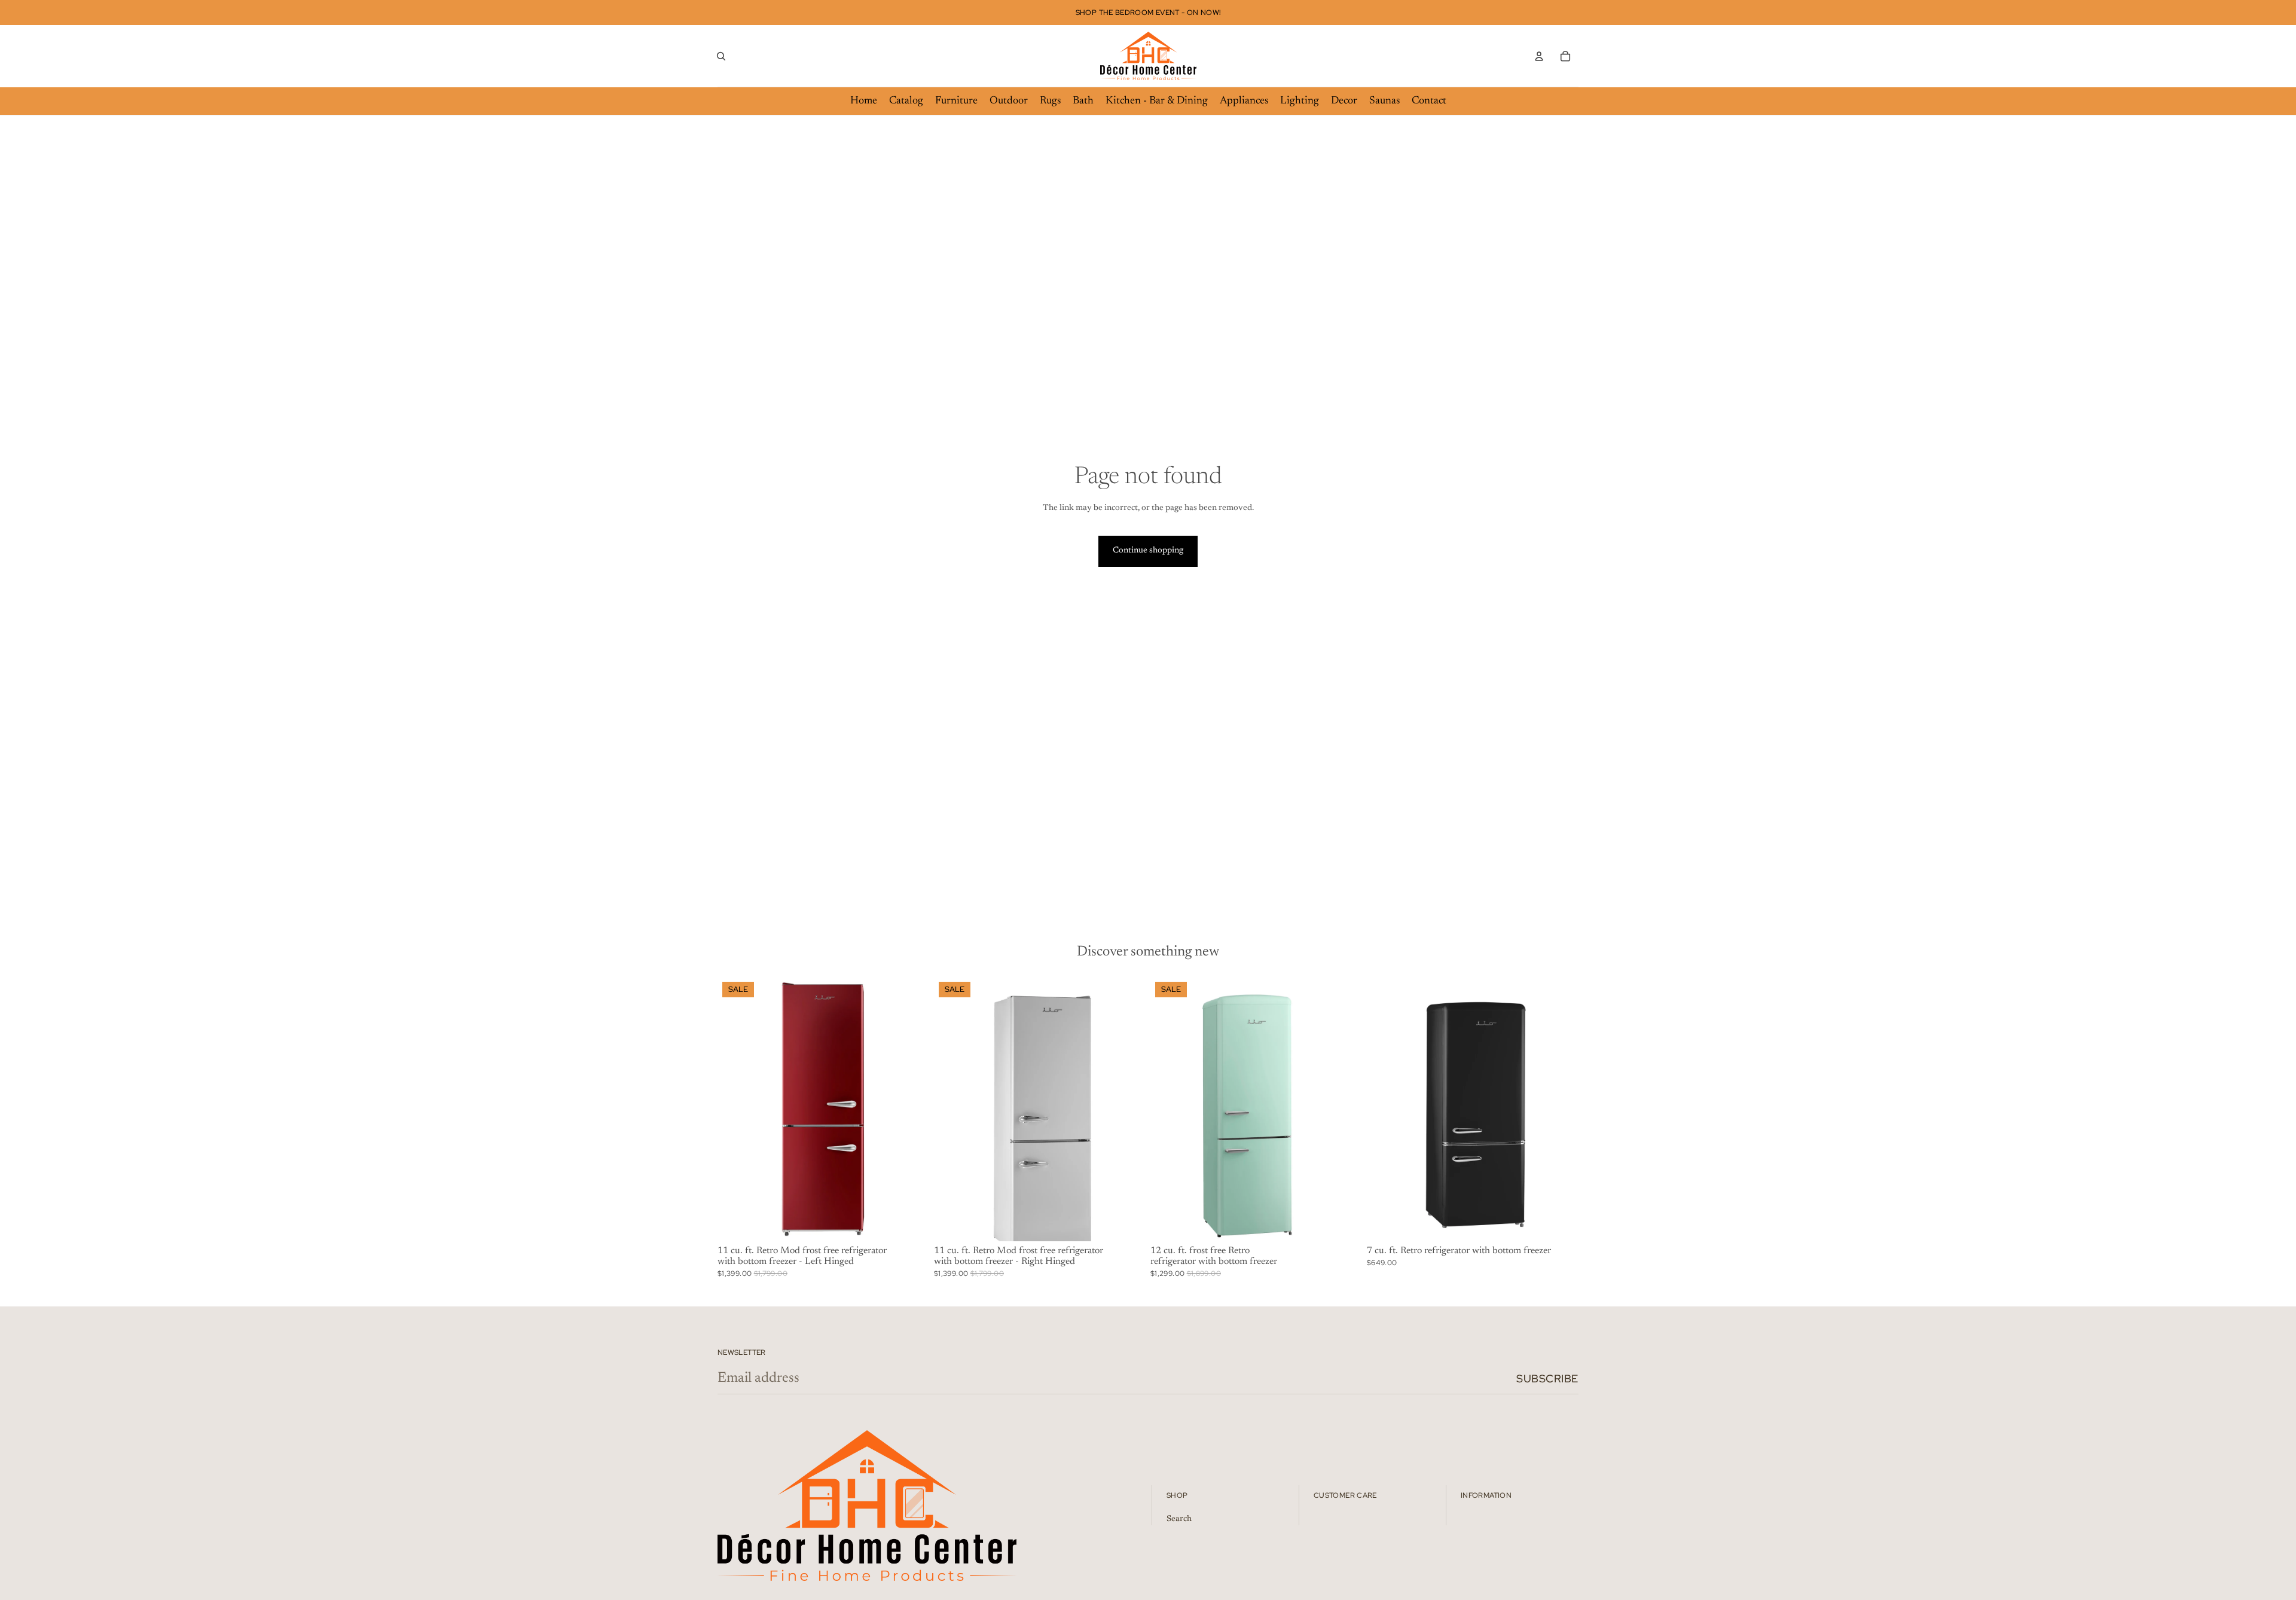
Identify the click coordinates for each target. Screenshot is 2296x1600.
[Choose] (911, 1223)
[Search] (721, 56)
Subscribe (1547, 1378)
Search (1179, 1519)
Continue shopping (1148, 551)
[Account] (1539, 56)
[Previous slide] (735, 1109)
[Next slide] (911, 1109)
